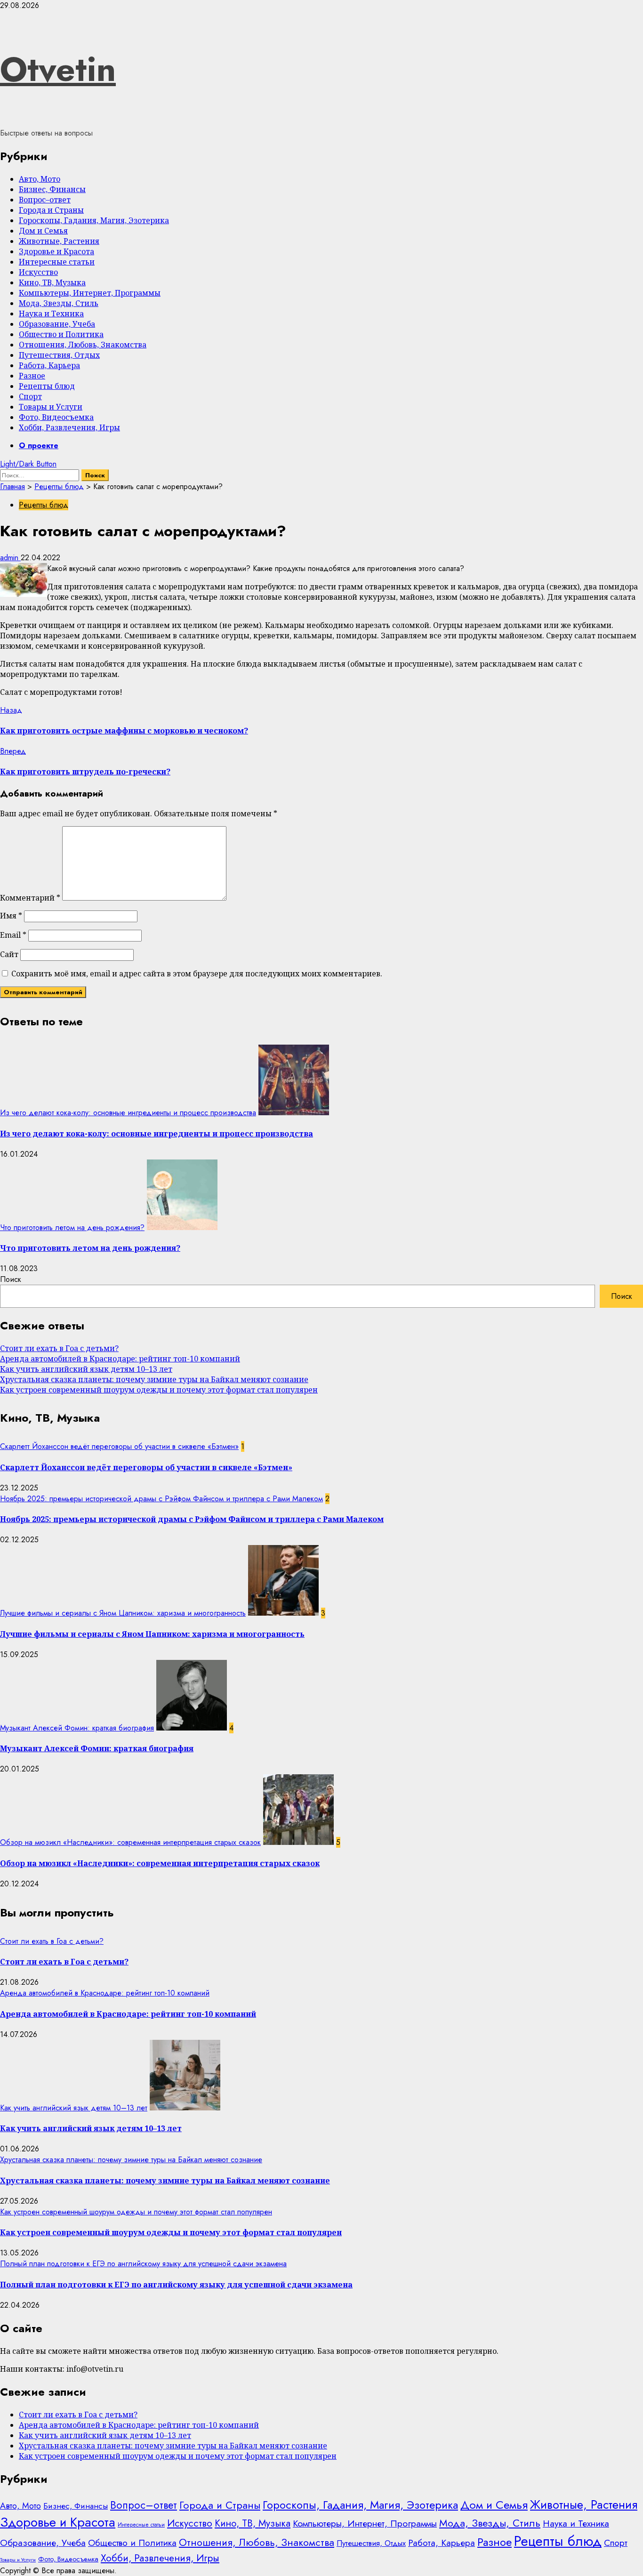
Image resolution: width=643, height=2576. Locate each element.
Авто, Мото (40, 179)
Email (13, 935)
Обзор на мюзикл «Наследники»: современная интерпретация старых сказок (130, 1842)
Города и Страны (51, 210)
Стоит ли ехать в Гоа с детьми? (59, 1348)
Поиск (11, 1279)
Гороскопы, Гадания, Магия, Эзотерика (94, 220)
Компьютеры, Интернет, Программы (90, 293)
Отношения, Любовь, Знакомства (83, 345)
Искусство (38, 272)
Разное (32, 376)
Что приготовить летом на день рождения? (72, 1228)
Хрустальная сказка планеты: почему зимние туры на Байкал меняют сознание (154, 1379)
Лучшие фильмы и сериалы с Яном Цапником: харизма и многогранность (123, 1613)
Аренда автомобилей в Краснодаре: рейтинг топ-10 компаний (120, 1359)
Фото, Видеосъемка (56, 417)
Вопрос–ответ (45, 200)
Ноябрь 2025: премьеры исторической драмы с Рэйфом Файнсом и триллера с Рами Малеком (161, 1499)
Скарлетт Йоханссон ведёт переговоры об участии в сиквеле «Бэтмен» (119, 1446)
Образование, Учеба (57, 324)
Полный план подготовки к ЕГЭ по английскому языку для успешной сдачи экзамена (143, 2264)
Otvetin (58, 69)
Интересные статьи (57, 262)
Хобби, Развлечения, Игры (69, 427)
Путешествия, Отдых (59, 355)
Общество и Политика (61, 334)
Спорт (30, 396)
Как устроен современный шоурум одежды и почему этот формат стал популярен (159, 1390)
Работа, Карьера (49, 365)
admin (10, 558)
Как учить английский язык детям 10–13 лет (86, 1369)
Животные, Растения (59, 241)
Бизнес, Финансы (52, 189)
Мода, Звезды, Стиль (59, 303)
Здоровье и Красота (56, 251)
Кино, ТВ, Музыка (52, 282)
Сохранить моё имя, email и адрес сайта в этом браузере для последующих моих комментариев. (197, 974)
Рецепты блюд (47, 386)
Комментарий (30, 898)
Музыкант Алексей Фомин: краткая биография (77, 1728)
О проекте (39, 446)
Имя (11, 916)
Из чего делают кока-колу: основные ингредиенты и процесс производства (128, 1113)
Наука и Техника (51, 314)
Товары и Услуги (51, 407)
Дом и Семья (43, 231)
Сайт (9, 954)
